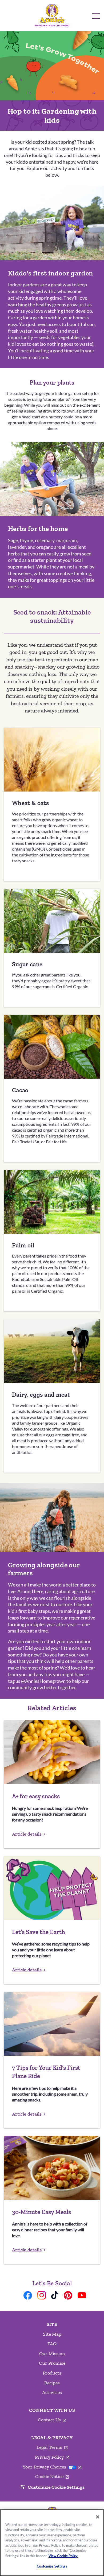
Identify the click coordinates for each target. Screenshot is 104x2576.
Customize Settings (52, 2566)
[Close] (98, 2517)
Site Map (52, 2334)
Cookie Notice (52, 2477)
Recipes (52, 2383)
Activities (52, 2392)
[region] (52, 2543)
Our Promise (52, 2363)
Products (52, 2373)
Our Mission (52, 2354)
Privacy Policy (52, 2457)
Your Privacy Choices (52, 2467)
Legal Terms (52, 2447)
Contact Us (52, 2420)
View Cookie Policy (63, 2556)
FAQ (52, 2344)
